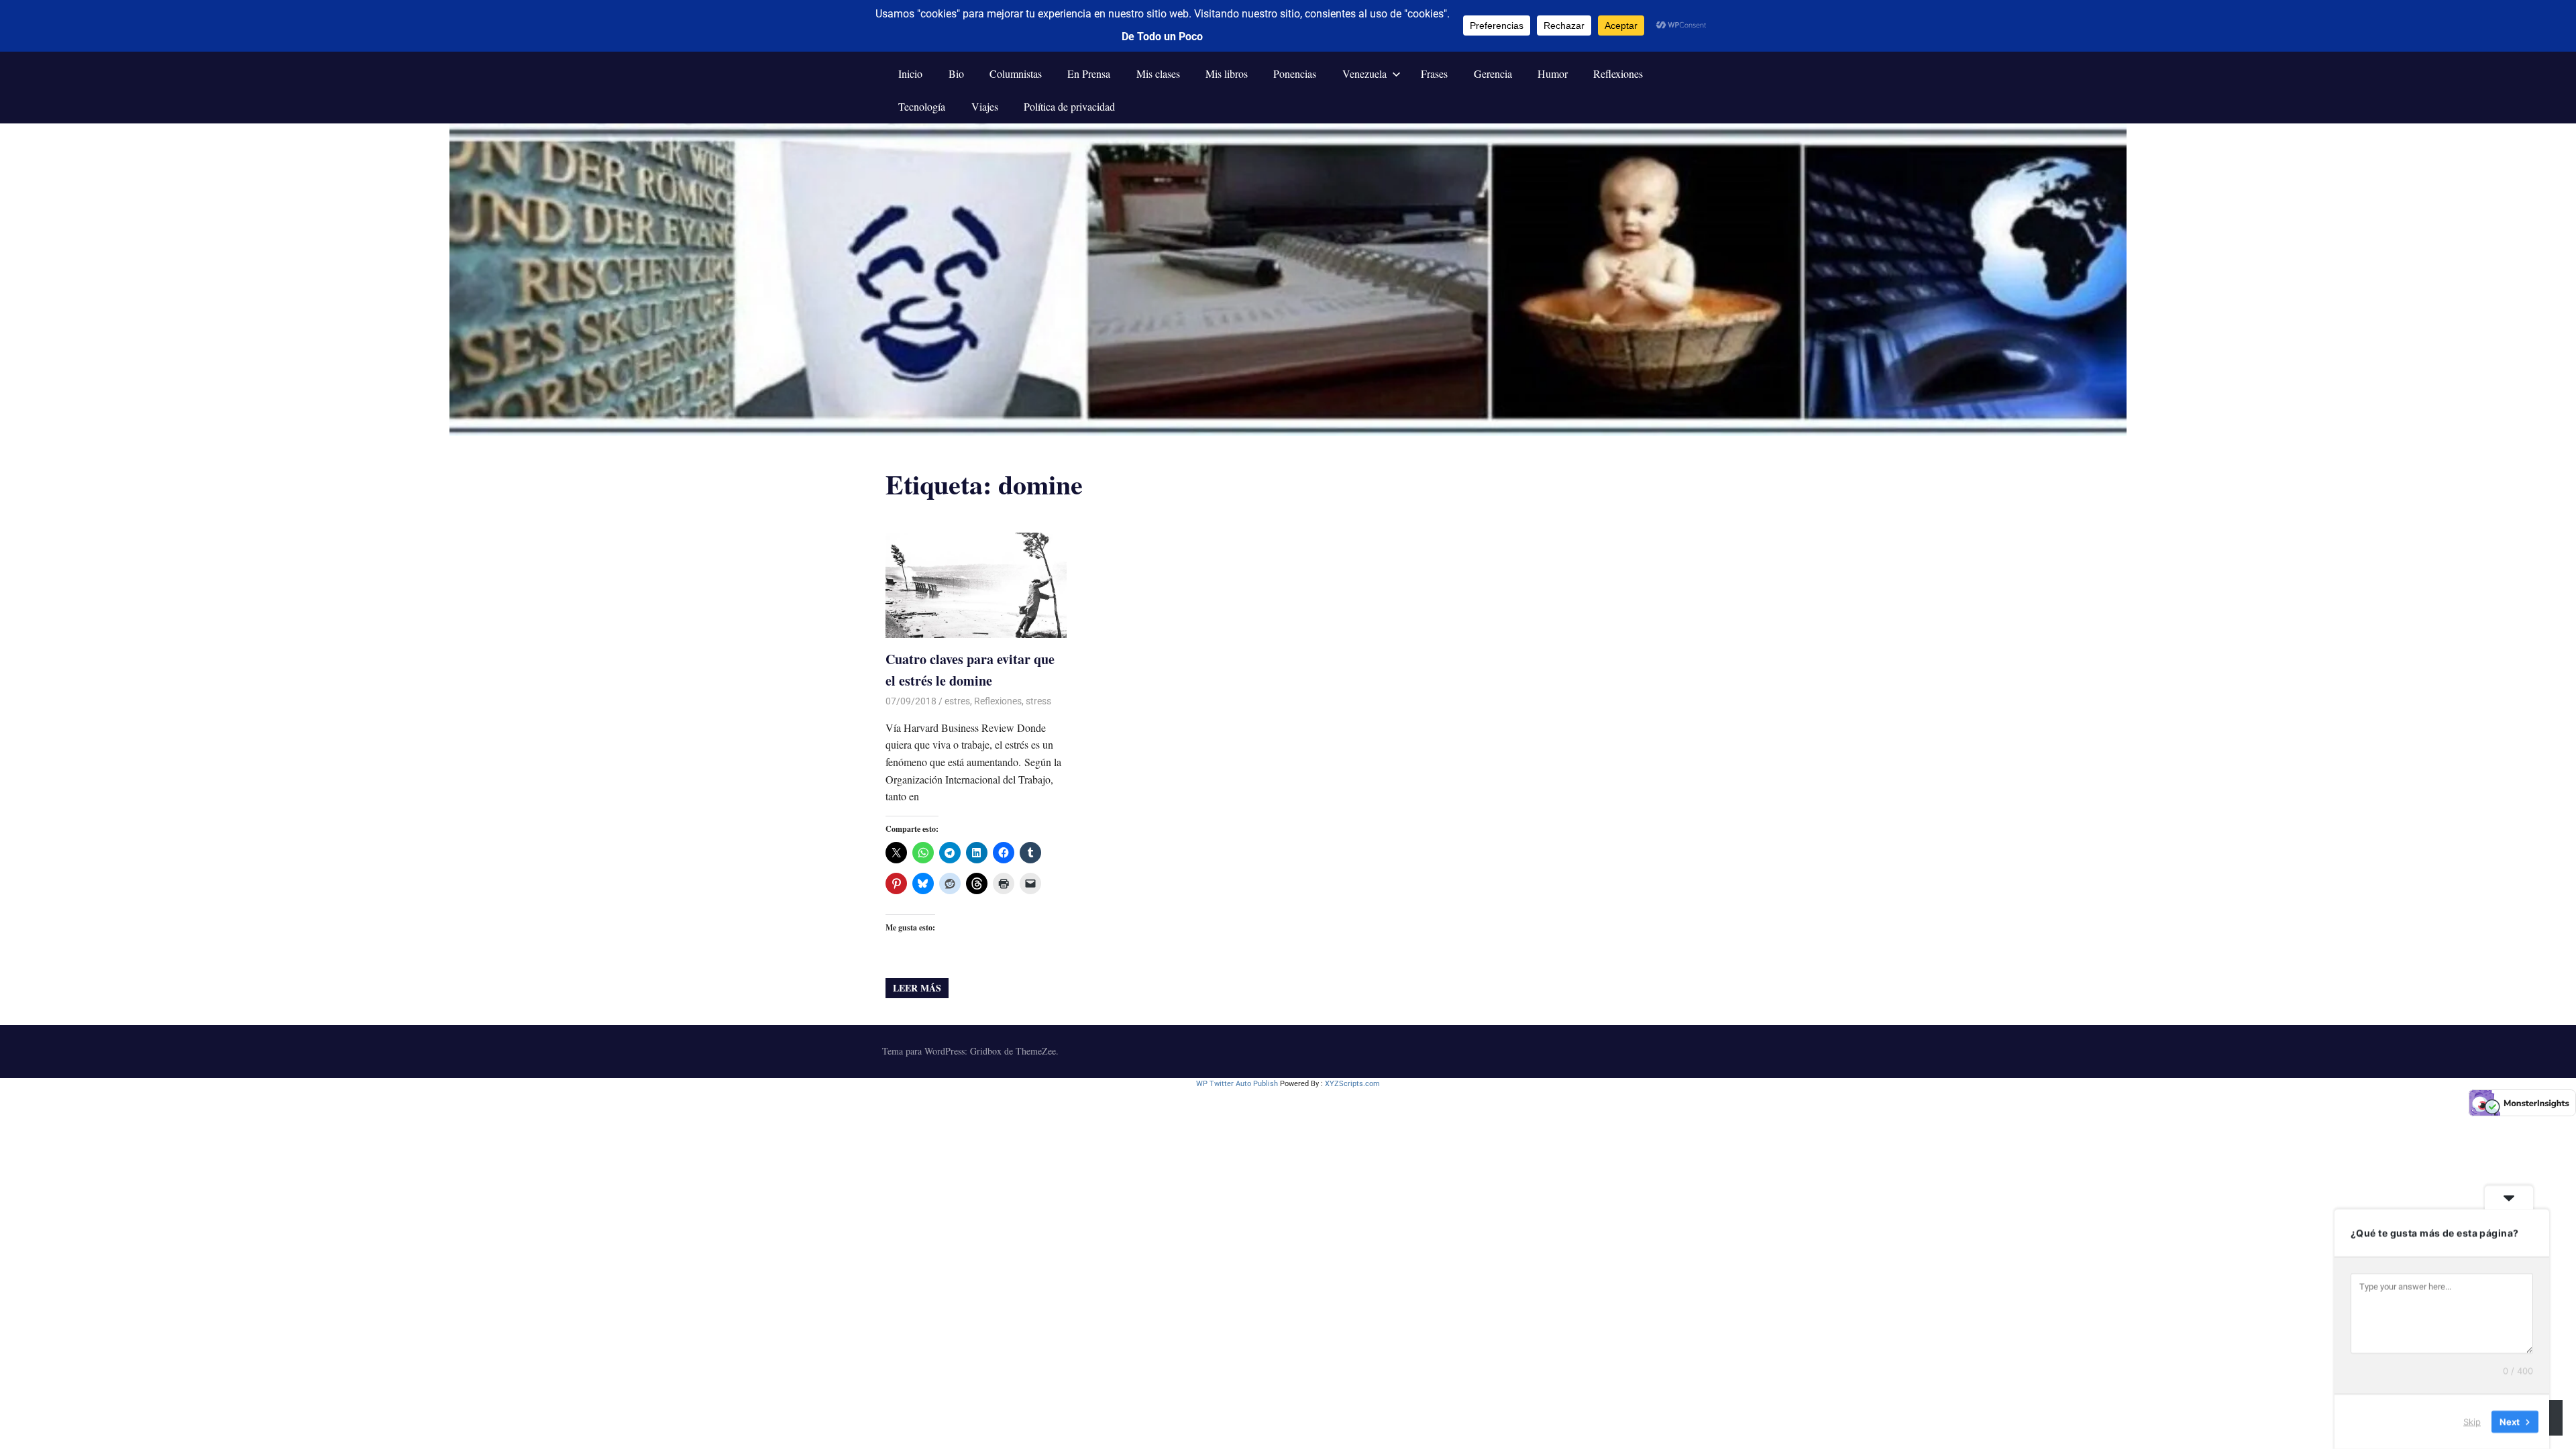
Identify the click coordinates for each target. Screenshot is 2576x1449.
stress (1038, 701)
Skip (2472, 1421)
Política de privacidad (1069, 106)
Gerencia (1493, 73)
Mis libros (1227, 73)
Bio (956, 73)
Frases (1434, 73)
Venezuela (1364, 73)
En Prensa (1089, 73)
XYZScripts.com (1352, 1084)
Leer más (917, 988)
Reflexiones (1618, 73)
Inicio (910, 73)
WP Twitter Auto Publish (1237, 1084)
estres (957, 701)
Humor (1553, 73)
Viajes (985, 106)
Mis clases (1158, 73)
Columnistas (1016, 73)
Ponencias (1295, 73)
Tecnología (922, 106)
